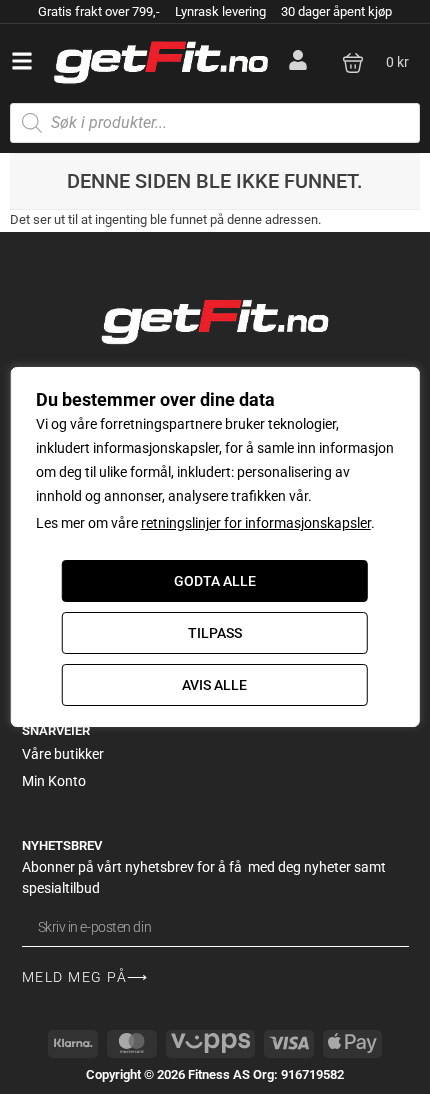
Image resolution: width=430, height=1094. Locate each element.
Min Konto (54, 781)
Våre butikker (63, 754)
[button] (22, 61)
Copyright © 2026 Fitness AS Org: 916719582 (215, 1074)
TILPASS (215, 633)
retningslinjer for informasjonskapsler (256, 523)
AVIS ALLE (214, 685)
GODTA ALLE (215, 581)
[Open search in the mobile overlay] (215, 123)
